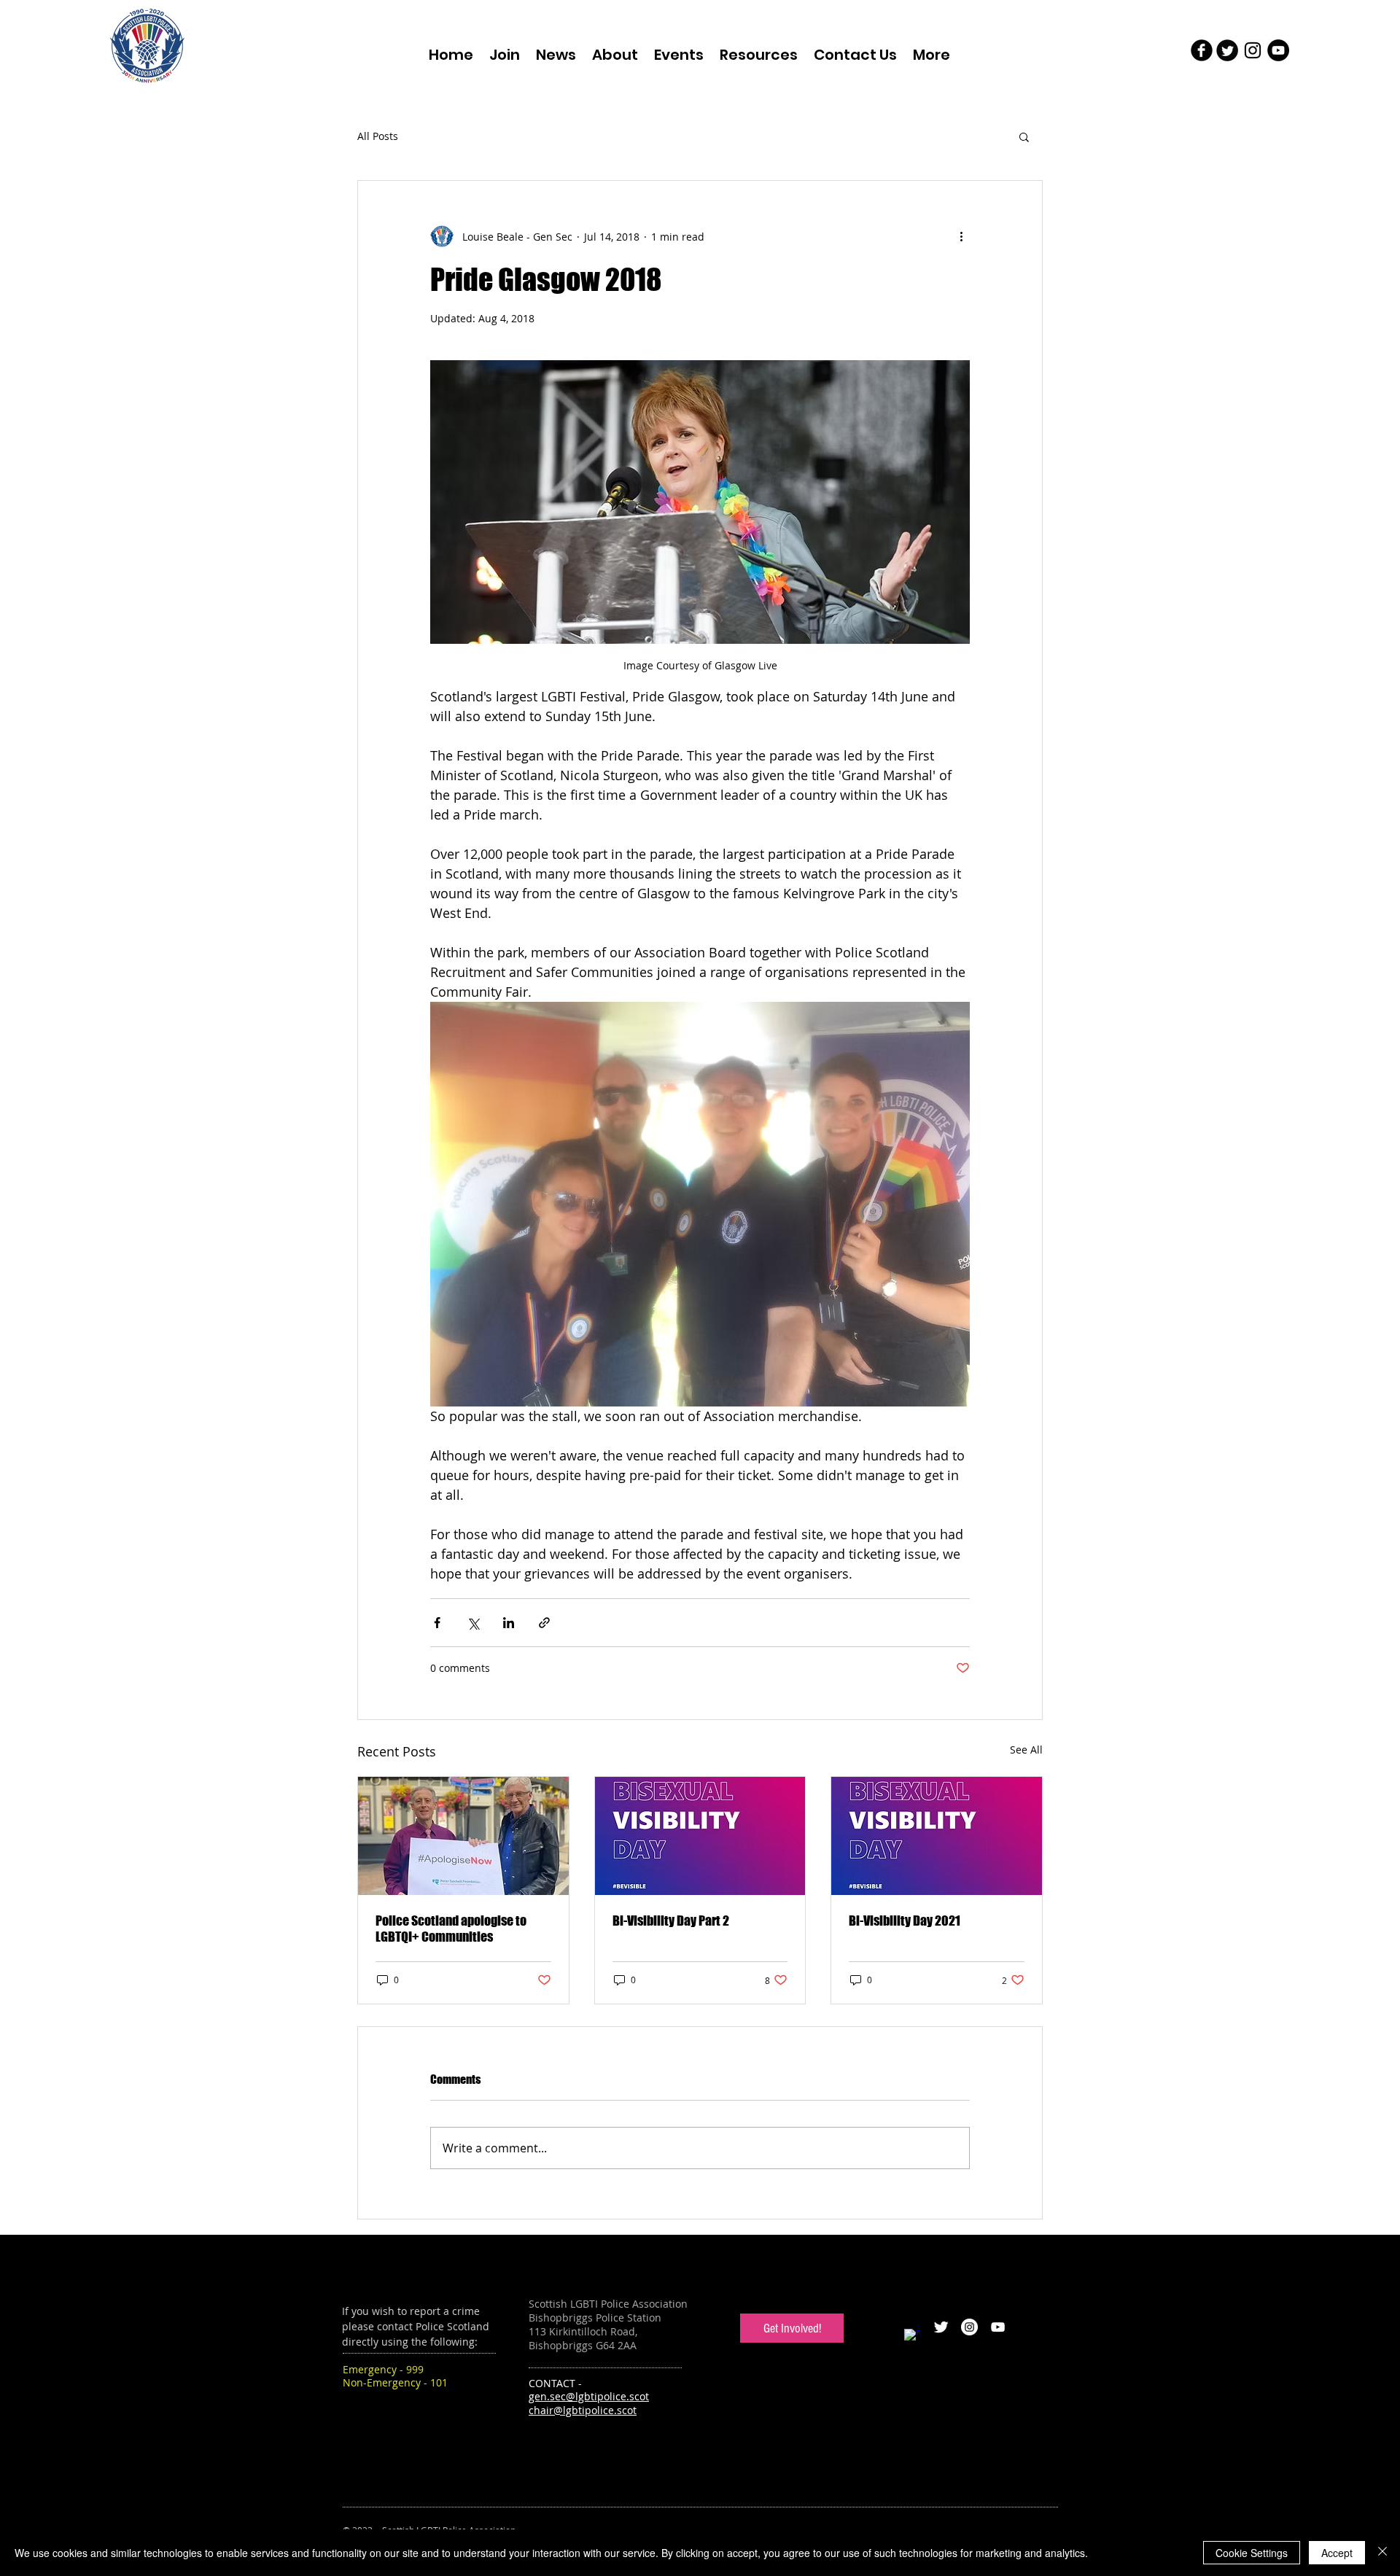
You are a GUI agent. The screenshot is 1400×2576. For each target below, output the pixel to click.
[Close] (1382, 2553)
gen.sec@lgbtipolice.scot (589, 2396)
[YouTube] (998, 2327)
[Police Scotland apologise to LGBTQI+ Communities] (463, 1836)
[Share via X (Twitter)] (473, 1623)
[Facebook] (913, 2337)
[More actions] (961, 236)
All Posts (378, 136)
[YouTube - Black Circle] (1278, 50)
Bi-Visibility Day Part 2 (671, 1921)
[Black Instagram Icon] (1253, 50)
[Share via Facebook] (437, 1623)
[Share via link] (544, 1623)
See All (1026, 1750)
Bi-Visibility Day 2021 (905, 1921)
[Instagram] (969, 2327)
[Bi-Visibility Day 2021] (937, 1836)
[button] (1024, 136)
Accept (1337, 2553)
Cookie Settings (1252, 2553)
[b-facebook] (1202, 50)
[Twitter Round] (1227, 50)
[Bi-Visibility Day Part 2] (700, 1836)
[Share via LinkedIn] (509, 1623)
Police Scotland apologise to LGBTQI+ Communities (451, 1929)
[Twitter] (941, 2327)
